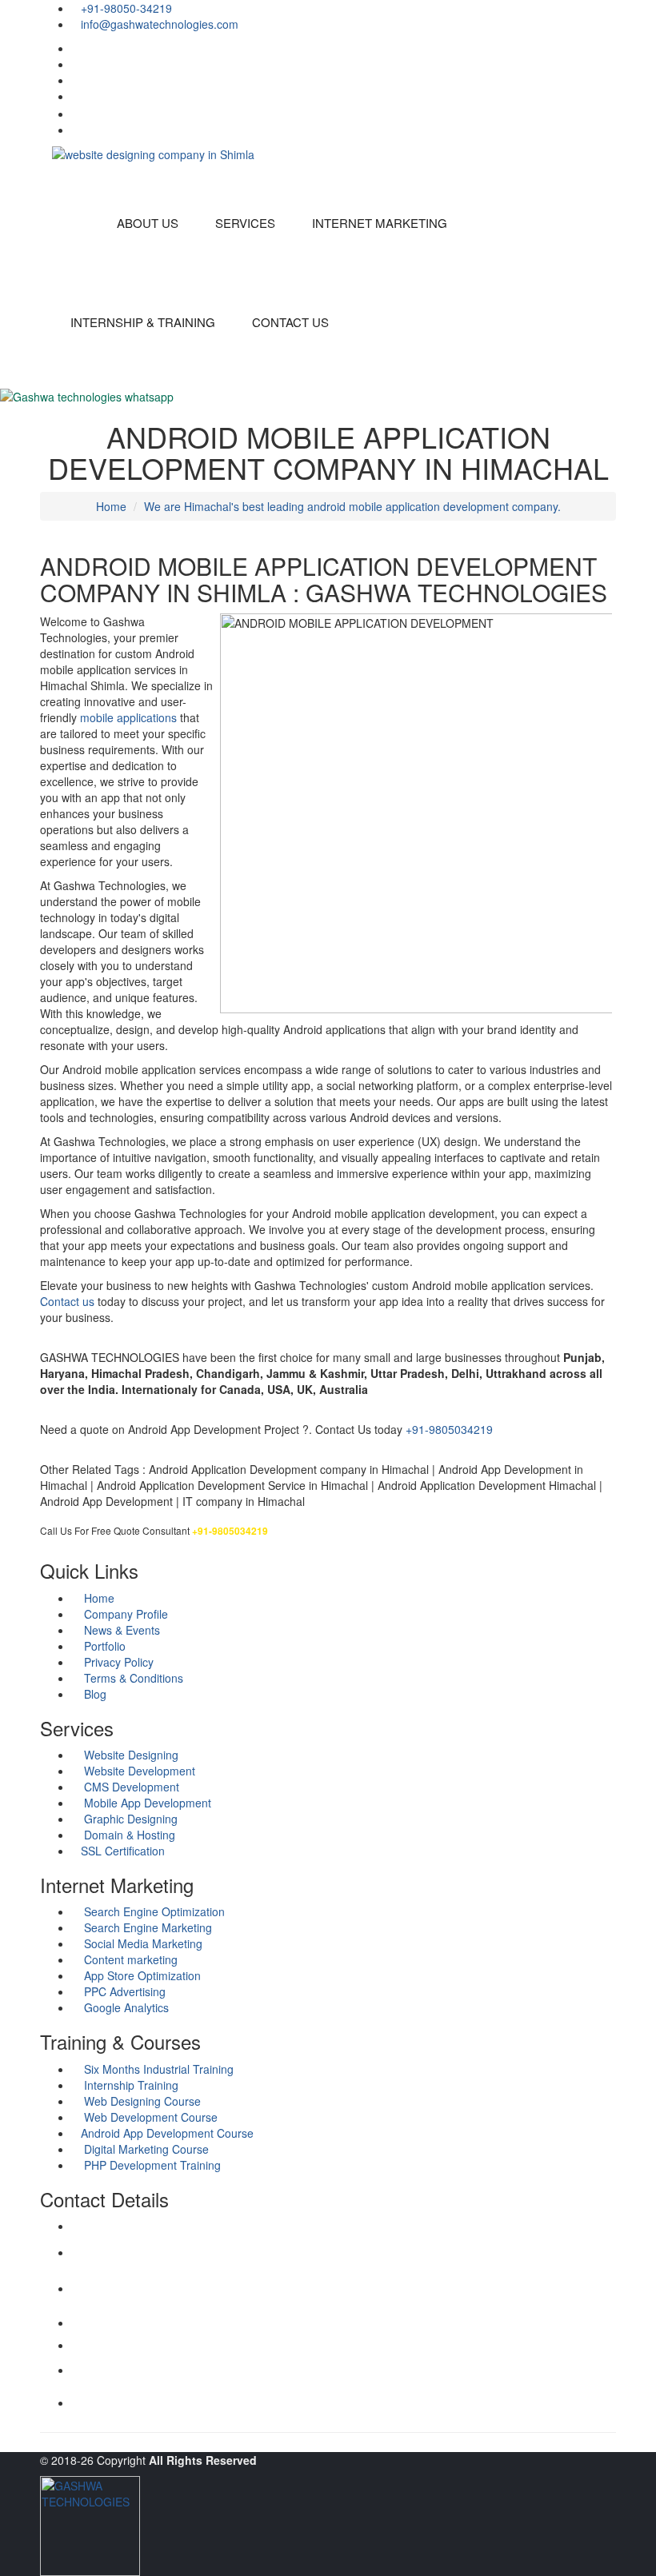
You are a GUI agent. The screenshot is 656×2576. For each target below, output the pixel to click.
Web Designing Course (141, 2101)
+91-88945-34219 (112, 2384)
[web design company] (612, 48)
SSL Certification (123, 1851)
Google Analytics (125, 2007)
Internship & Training (143, 322)
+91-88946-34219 (112, 2403)
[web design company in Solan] (153, 153)
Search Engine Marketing (146, 1927)
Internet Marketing (380, 223)
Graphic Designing (129, 1819)
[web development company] (612, 64)
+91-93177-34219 (112, 2301)
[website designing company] (610, 130)
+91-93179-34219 (112, 2345)
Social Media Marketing (142, 1943)
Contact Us (290, 322)
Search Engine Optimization (153, 1911)
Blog (94, 1694)
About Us (148, 223)
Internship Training (130, 2085)
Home (111, 506)
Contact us (67, 1301)
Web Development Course (149, 2117)
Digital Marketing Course (145, 2149)
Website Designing (130, 1755)
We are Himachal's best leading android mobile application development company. (352, 506)
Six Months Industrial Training (157, 2069)
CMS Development (130, 1787)
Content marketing (129, 1959)
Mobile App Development (146, 1803)
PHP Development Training (151, 2165)
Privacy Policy (117, 1662)
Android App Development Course (167, 2133)
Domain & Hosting (128, 1835)
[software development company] (612, 80)
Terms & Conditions (132, 1678)
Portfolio (103, 1646)
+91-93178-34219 (112, 2323)
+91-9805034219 (449, 1429)
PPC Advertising (123, 1991)
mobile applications (128, 717)
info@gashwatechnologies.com (140, 2270)
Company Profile (124, 1614)
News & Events (120, 1630)
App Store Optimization (141, 1975)
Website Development (138, 1771)
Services (245, 223)
